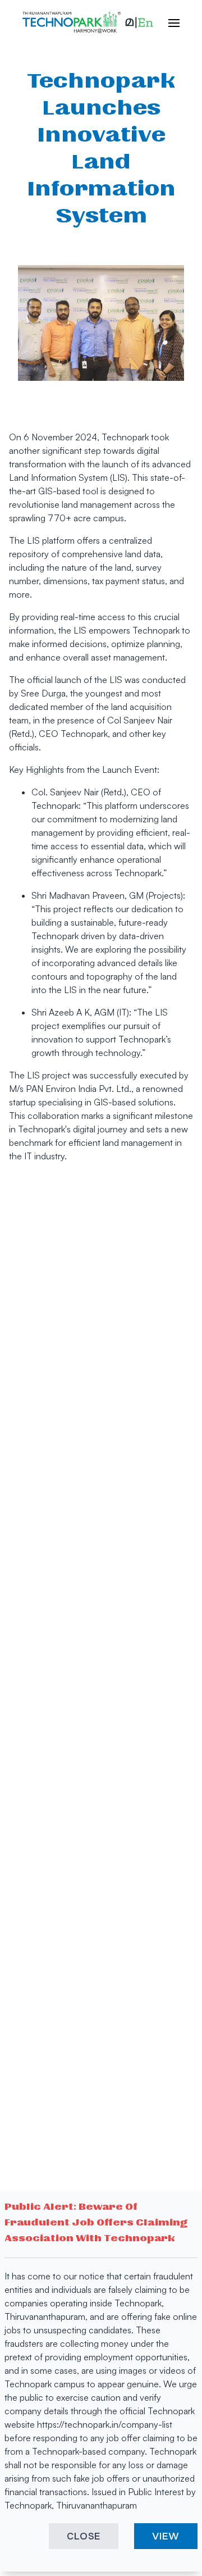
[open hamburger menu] (168, 22)
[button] (139, 22)
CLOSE (84, 2536)
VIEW (166, 2536)
